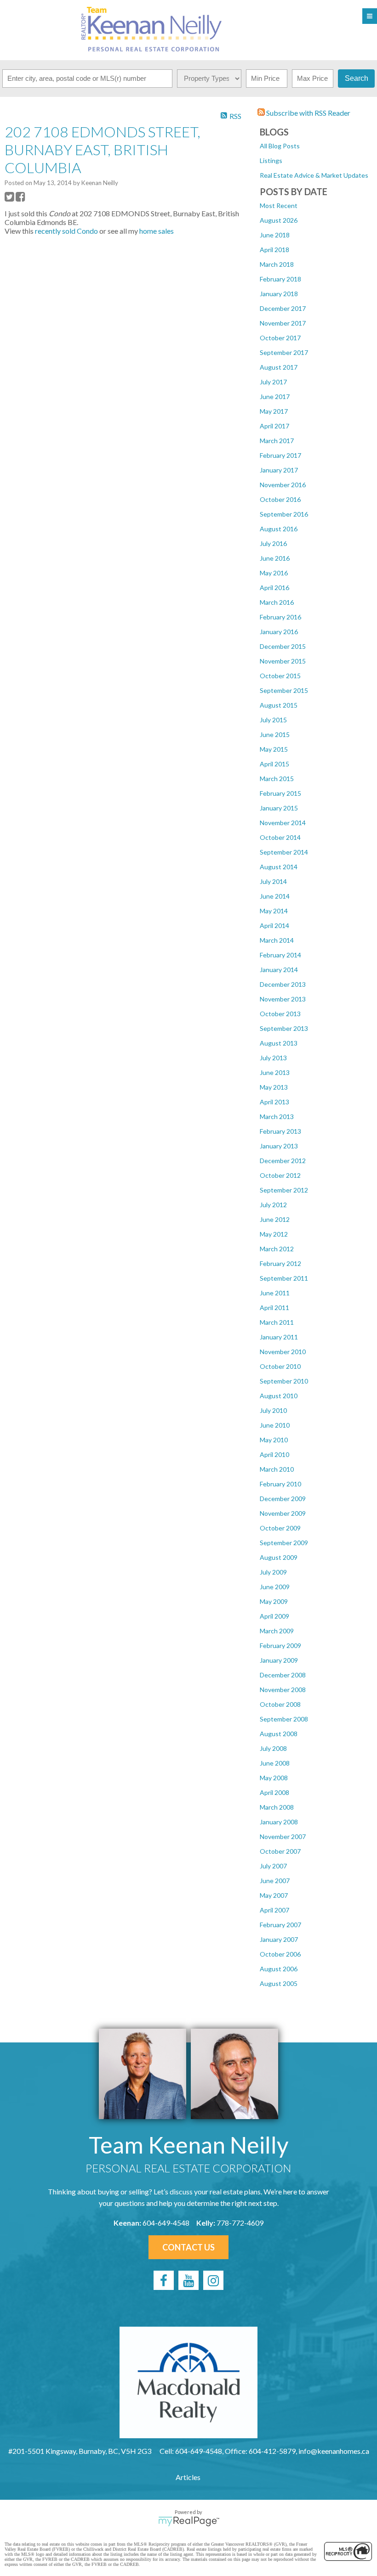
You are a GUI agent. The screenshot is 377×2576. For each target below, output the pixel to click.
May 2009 (274, 1601)
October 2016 (280, 499)
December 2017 (283, 308)
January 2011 (279, 1337)
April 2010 (274, 1454)
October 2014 (280, 837)
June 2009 (275, 1587)
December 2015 (283, 646)
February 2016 (280, 617)
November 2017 (283, 323)
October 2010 (280, 1366)
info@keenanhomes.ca (334, 2451)
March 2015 (277, 779)
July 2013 (273, 1058)
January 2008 (279, 1822)
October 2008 (280, 1704)
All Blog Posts (280, 146)
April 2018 (274, 250)
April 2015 (274, 764)
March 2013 (277, 1116)
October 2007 (280, 1851)
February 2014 (280, 955)
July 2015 (273, 720)
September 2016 (284, 514)
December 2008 (283, 1675)
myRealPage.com (189, 2521)
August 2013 (279, 1043)
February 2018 (280, 279)
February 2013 (280, 1131)
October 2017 (280, 338)
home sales (157, 231)
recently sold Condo (66, 231)
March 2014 (277, 940)
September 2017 (284, 352)
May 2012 (274, 1234)
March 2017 (277, 441)
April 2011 (274, 1308)
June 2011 (275, 1293)
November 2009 (283, 1513)
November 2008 (283, 1690)
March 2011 (277, 1322)
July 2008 (273, 1748)
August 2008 (279, 1734)
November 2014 (283, 823)
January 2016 (279, 632)
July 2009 (273, 1572)
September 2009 (284, 1543)
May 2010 (274, 1440)
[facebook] (164, 2280)
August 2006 (279, 1969)
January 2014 (279, 970)
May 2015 (274, 749)
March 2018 (277, 264)
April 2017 (274, 426)
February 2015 (280, 793)
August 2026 (279, 220)
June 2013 (275, 1072)
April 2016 (274, 588)
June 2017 (275, 397)
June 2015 (275, 734)
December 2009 (283, 1499)
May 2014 (274, 911)
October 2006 (280, 1954)
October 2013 (280, 1014)
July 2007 (273, 1866)
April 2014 (274, 925)
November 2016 (283, 485)
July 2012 (273, 1205)
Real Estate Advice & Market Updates (314, 175)
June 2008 (275, 1763)
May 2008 (274, 1778)
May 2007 (274, 1895)
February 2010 (280, 1484)
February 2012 (280, 1263)
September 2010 (284, 1381)
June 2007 (275, 1881)
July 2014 (273, 881)
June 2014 (275, 896)
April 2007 (274, 1910)
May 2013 (274, 1087)
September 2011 (284, 1278)
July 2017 (273, 382)
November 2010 (283, 1352)
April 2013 (274, 1102)
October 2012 (280, 1175)
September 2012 (284, 1190)
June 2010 (275, 1425)
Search (357, 78)
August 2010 (279, 1396)
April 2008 (274, 1792)
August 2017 (279, 367)
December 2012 (283, 1161)
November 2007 (283, 1836)
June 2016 (275, 558)
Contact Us (188, 2247)
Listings (271, 160)
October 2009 (280, 1528)
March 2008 (277, 1807)
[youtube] (188, 2280)
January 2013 (279, 1146)
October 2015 (280, 676)
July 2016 (273, 543)
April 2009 (274, 1616)
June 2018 (275, 235)
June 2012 (275, 1219)
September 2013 (284, 1028)
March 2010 (277, 1469)
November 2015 (283, 661)
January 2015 (279, 808)
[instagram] (213, 2280)
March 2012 (277, 1249)
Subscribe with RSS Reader (308, 113)
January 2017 (279, 470)
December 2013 (283, 984)
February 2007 (280, 1925)
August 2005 (279, 1983)
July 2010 (273, 1410)
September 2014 (284, 852)
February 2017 (280, 455)
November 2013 (283, 999)
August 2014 (279, 867)
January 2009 (279, 1660)
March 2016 (277, 602)
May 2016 (274, 573)
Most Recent (279, 205)
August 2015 (279, 705)
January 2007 (279, 1939)
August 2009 (279, 1557)
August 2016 (279, 529)
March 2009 (277, 1631)
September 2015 (284, 690)
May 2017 (274, 411)
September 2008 (284, 1719)
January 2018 (279, 294)
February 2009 (280, 1645)
